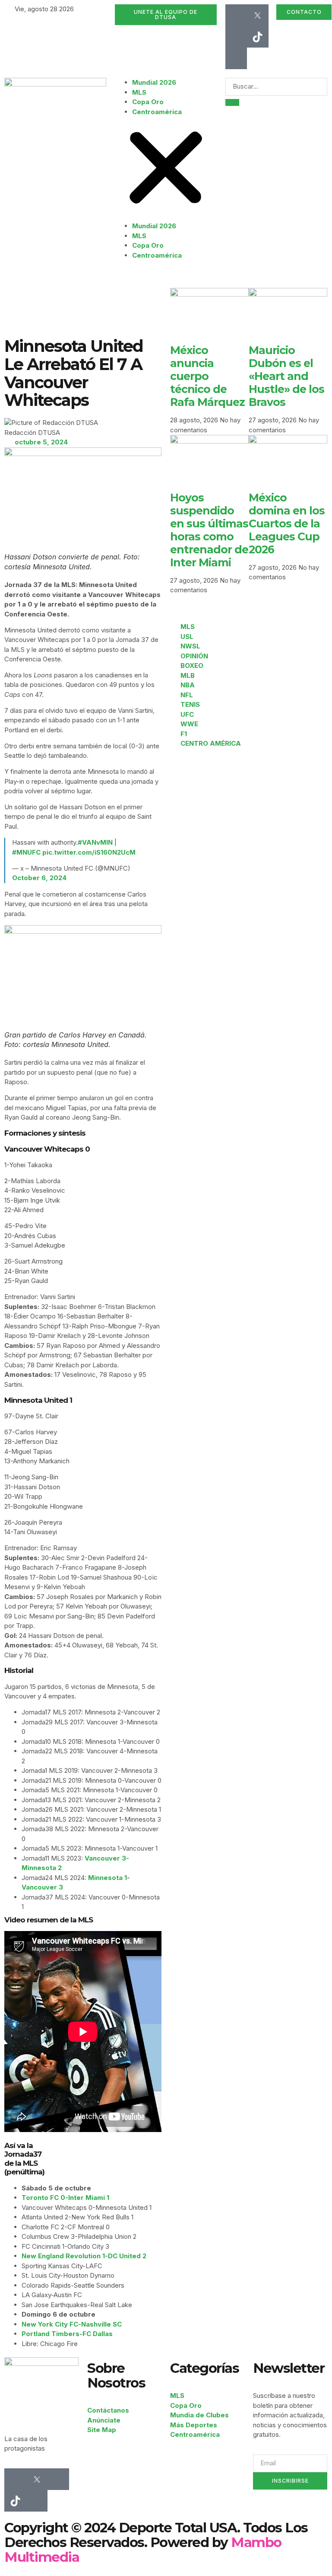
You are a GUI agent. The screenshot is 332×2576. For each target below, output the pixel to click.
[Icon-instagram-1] (236, 37)
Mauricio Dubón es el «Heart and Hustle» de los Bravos (286, 376)
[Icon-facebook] (236, 15)
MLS (139, 92)
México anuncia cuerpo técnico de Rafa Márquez (207, 376)
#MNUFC (26, 852)
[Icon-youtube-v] (236, 58)
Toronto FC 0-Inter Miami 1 (65, 2198)
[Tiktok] (258, 37)
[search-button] (232, 102)
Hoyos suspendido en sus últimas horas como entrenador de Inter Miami (209, 530)
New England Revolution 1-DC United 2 (84, 2256)
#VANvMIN (95, 842)
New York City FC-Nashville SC (72, 2324)
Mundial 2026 (154, 82)
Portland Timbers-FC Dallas (67, 2334)
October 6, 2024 (39, 878)
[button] (166, 169)
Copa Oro (148, 102)
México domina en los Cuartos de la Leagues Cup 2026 (287, 523)
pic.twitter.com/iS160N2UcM (89, 852)
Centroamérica (157, 112)
